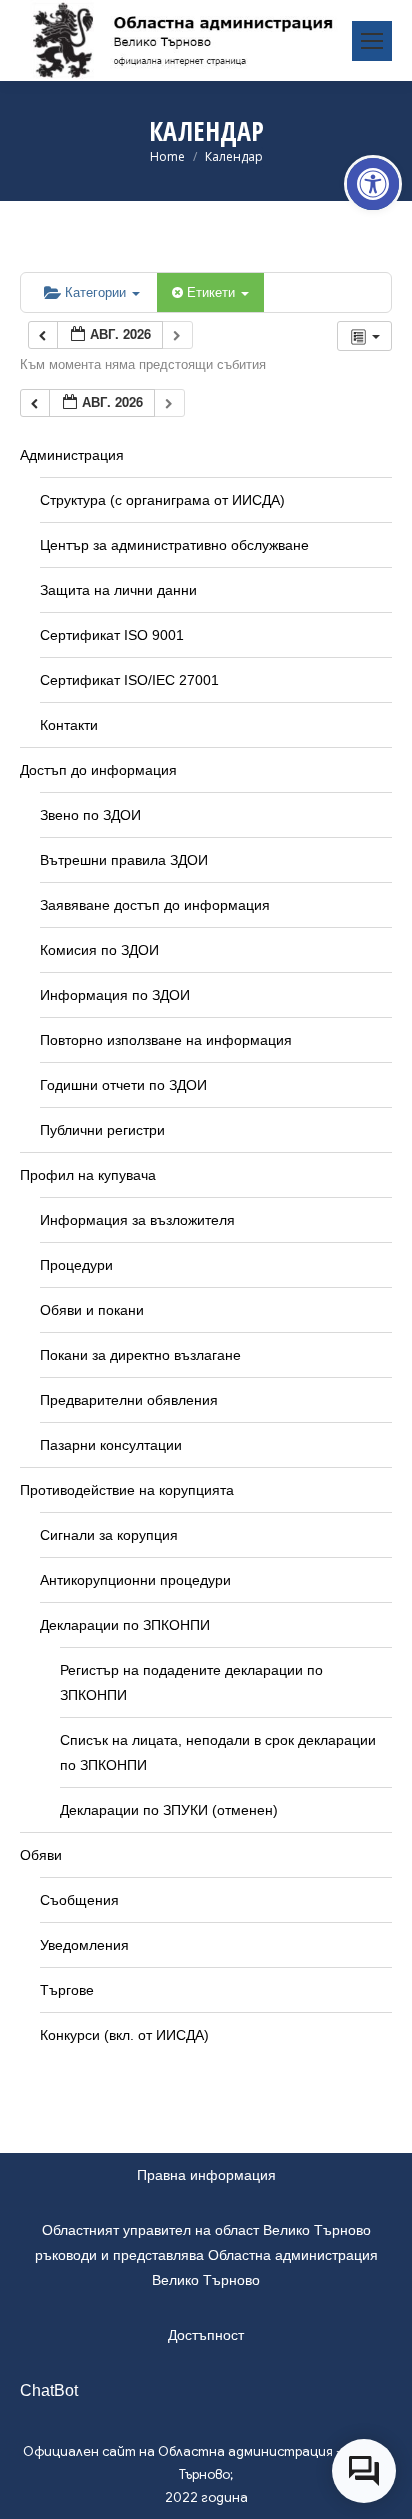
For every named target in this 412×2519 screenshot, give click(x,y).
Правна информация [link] (206, 2175)
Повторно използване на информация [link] (166, 1040)
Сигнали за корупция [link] (109, 1535)
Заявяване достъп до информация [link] (155, 905)
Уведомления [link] (84, 1945)
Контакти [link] (69, 725)
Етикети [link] (213, 291)
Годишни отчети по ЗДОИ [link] (123, 1085)
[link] (373, 184)
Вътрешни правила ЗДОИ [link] (124, 860)
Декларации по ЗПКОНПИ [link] (125, 1625)
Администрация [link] (72, 455)
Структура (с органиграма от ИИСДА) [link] (162, 500)
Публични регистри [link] (102, 1130)
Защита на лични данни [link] (118, 590)
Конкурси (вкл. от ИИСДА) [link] (124, 2035)
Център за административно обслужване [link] (174, 545)
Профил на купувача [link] (88, 1175)
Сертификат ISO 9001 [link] (112, 635)
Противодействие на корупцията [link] (127, 1490)
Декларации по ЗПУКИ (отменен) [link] (169, 1810)
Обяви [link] (41, 1855)
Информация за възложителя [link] (137, 1220)
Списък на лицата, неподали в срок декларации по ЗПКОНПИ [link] (218, 1752)
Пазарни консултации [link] (111, 1445)
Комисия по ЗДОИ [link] (99, 950)
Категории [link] (97, 291)
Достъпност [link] (206, 2335)
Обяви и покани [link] (92, 1310)
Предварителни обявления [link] (129, 1400)
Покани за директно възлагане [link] (140, 1355)
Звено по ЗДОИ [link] (90, 815)
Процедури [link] (76, 1265)
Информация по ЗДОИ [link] (115, 995)
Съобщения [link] (79, 1900)
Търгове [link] (67, 1990)
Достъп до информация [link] (98, 770)
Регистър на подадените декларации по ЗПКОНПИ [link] (191, 1682)
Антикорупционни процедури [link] (135, 1580)
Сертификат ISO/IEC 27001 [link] (129, 680)
